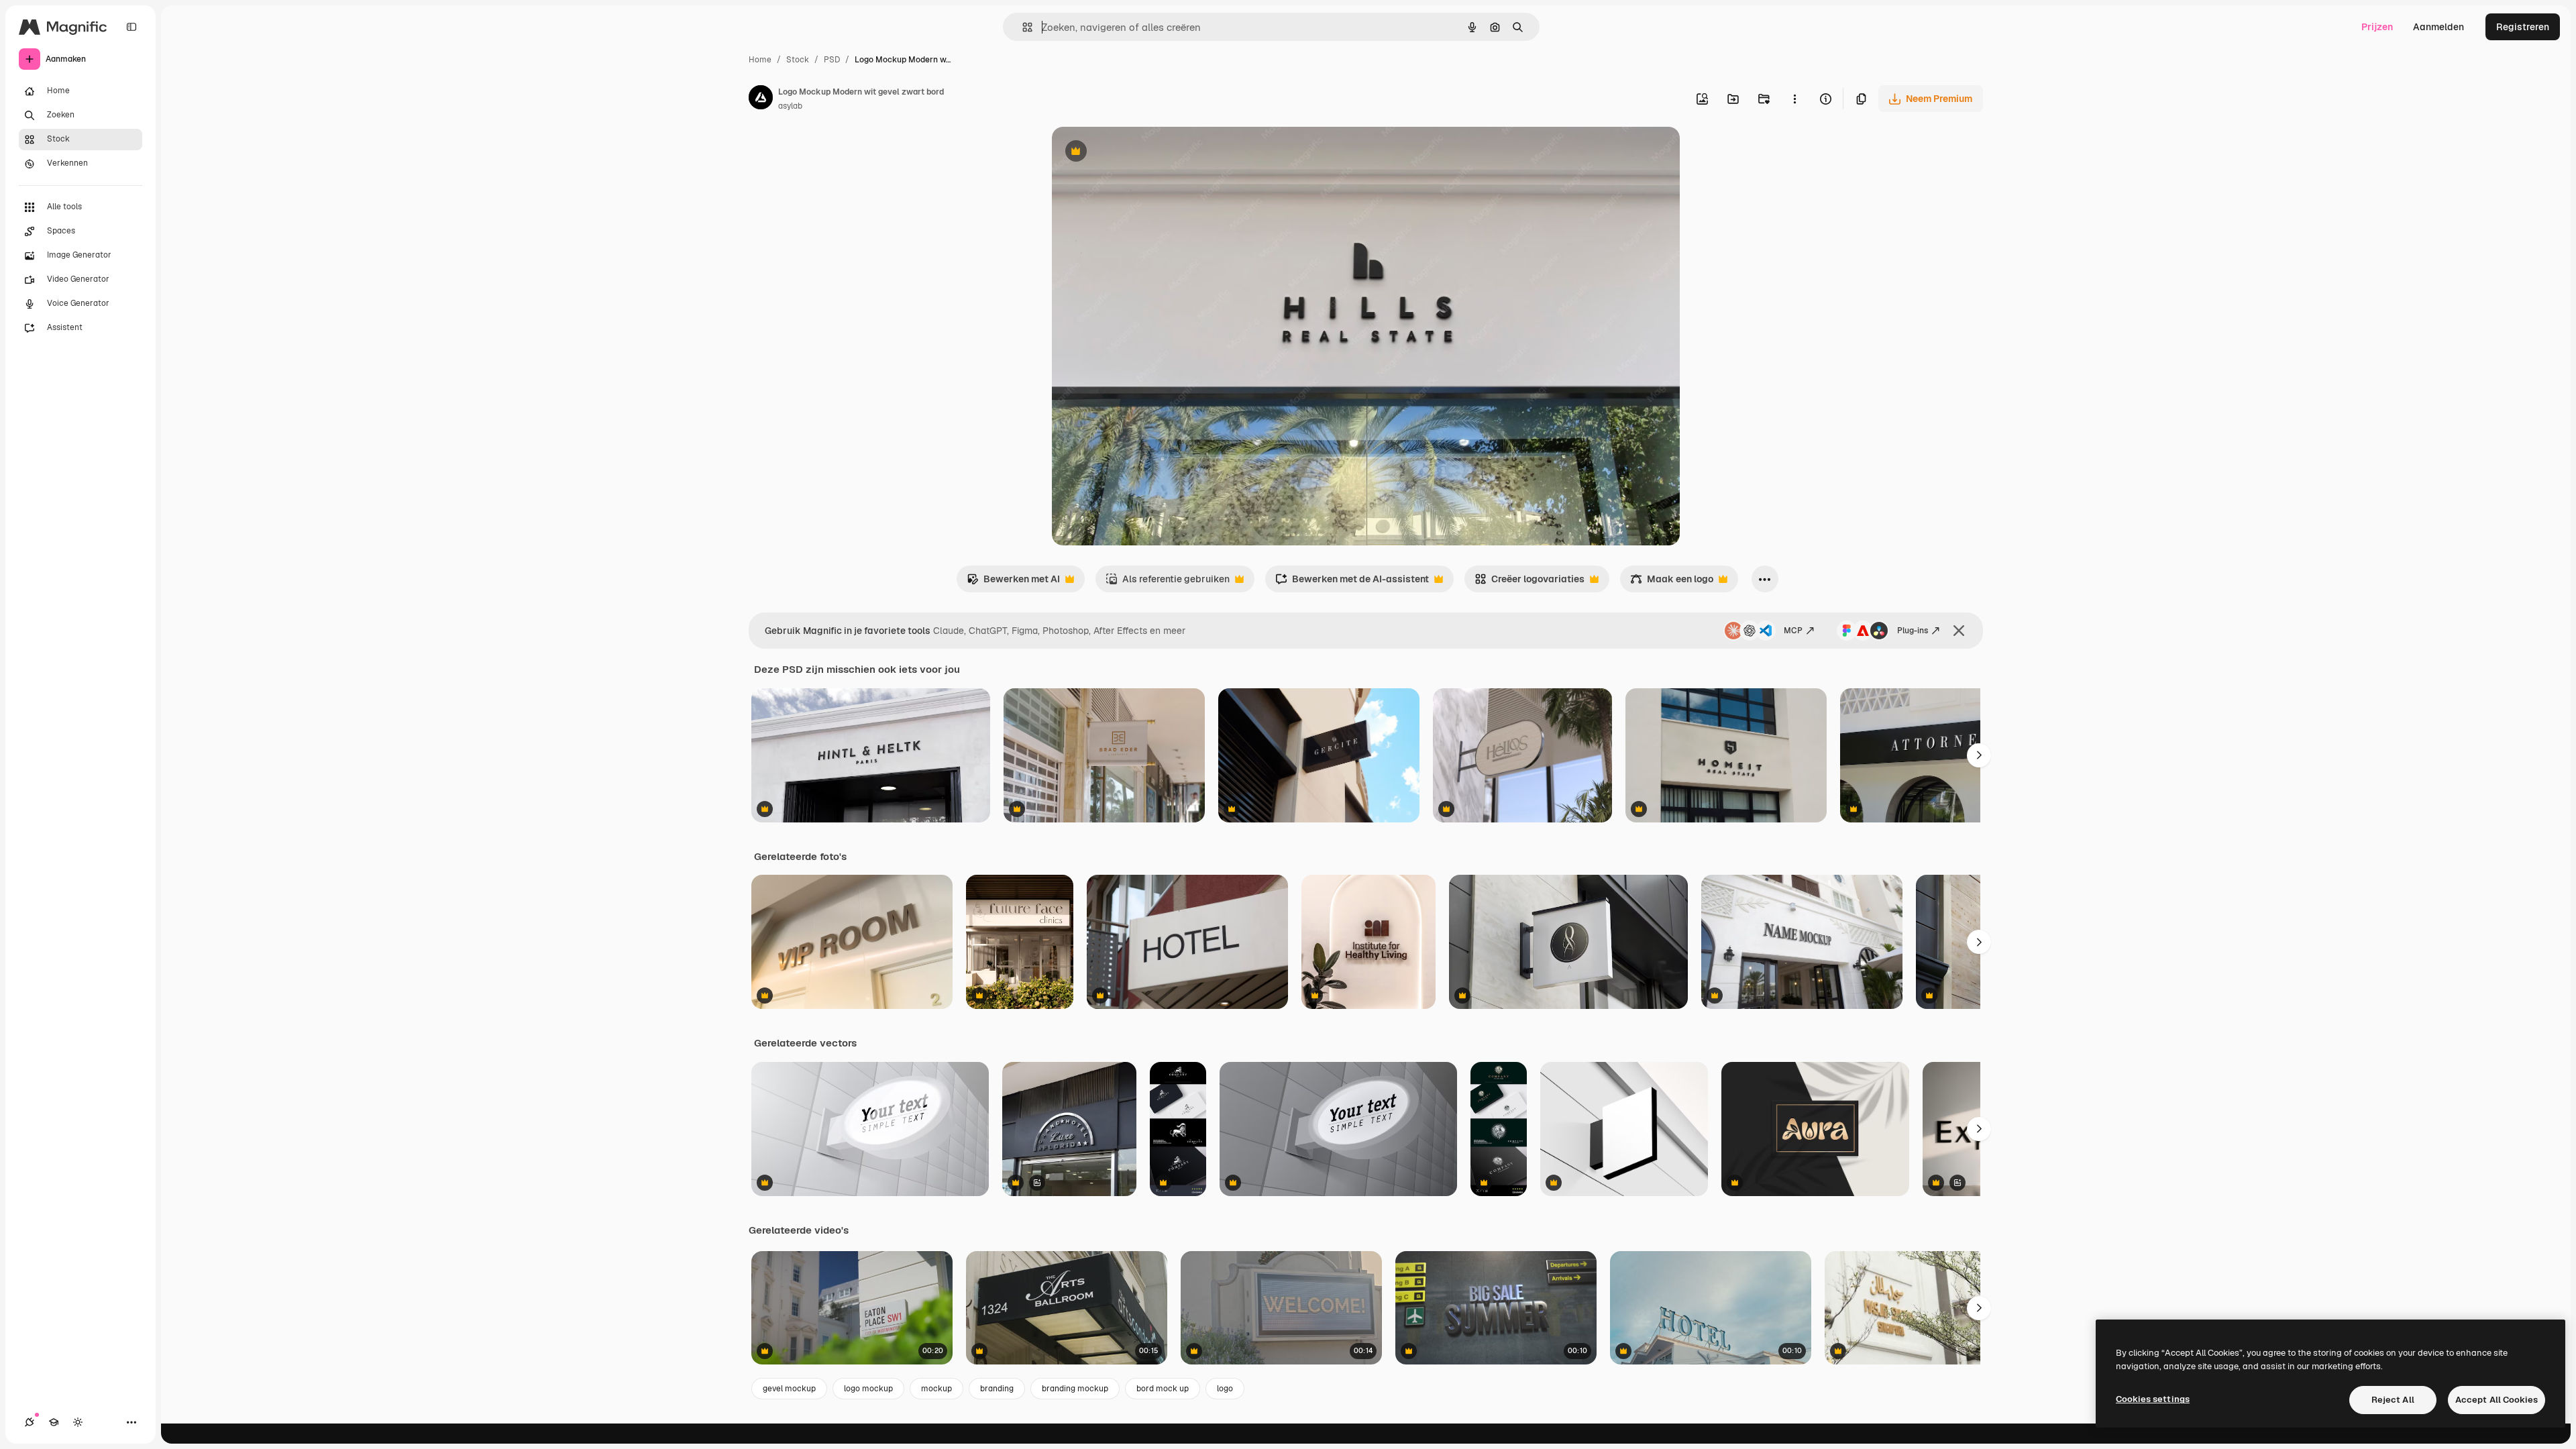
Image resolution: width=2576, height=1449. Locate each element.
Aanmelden (2438, 27)
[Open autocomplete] (1022, 27)
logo (1225, 1389)
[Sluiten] (1959, 631)
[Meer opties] (1794, 99)
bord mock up (1163, 1389)
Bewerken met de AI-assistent (1352, 583)
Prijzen (2377, 27)
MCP (1793, 631)
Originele (1140, 153)
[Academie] (54, 1422)
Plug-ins (1913, 631)
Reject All (2393, 1400)
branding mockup (1075, 1389)
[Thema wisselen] (78, 1422)
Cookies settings (2153, 1399)
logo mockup (868, 1389)
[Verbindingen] (30, 1422)
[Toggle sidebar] (131, 27)
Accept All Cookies (2497, 1400)
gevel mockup (789, 1389)
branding (997, 1389)
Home (760, 60)
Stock (798, 60)
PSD (832, 60)
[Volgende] (1979, 755)
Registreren (2523, 27)
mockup (936, 1389)
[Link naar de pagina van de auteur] (761, 99)
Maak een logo (1672, 583)
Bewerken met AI (1013, 583)
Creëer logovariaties (1529, 583)
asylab (790, 106)
